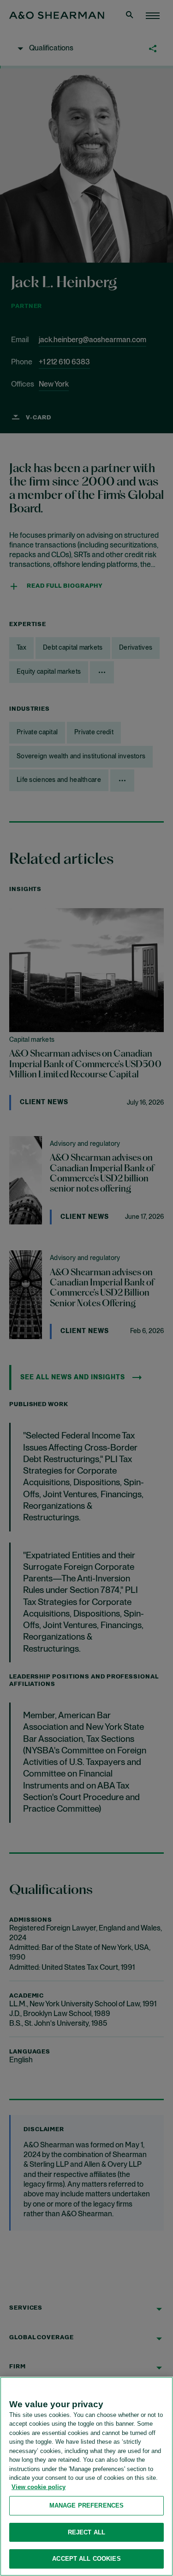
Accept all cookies (86, 2559)
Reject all (86, 2532)
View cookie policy (39, 2487)
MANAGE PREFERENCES (86, 2505)
